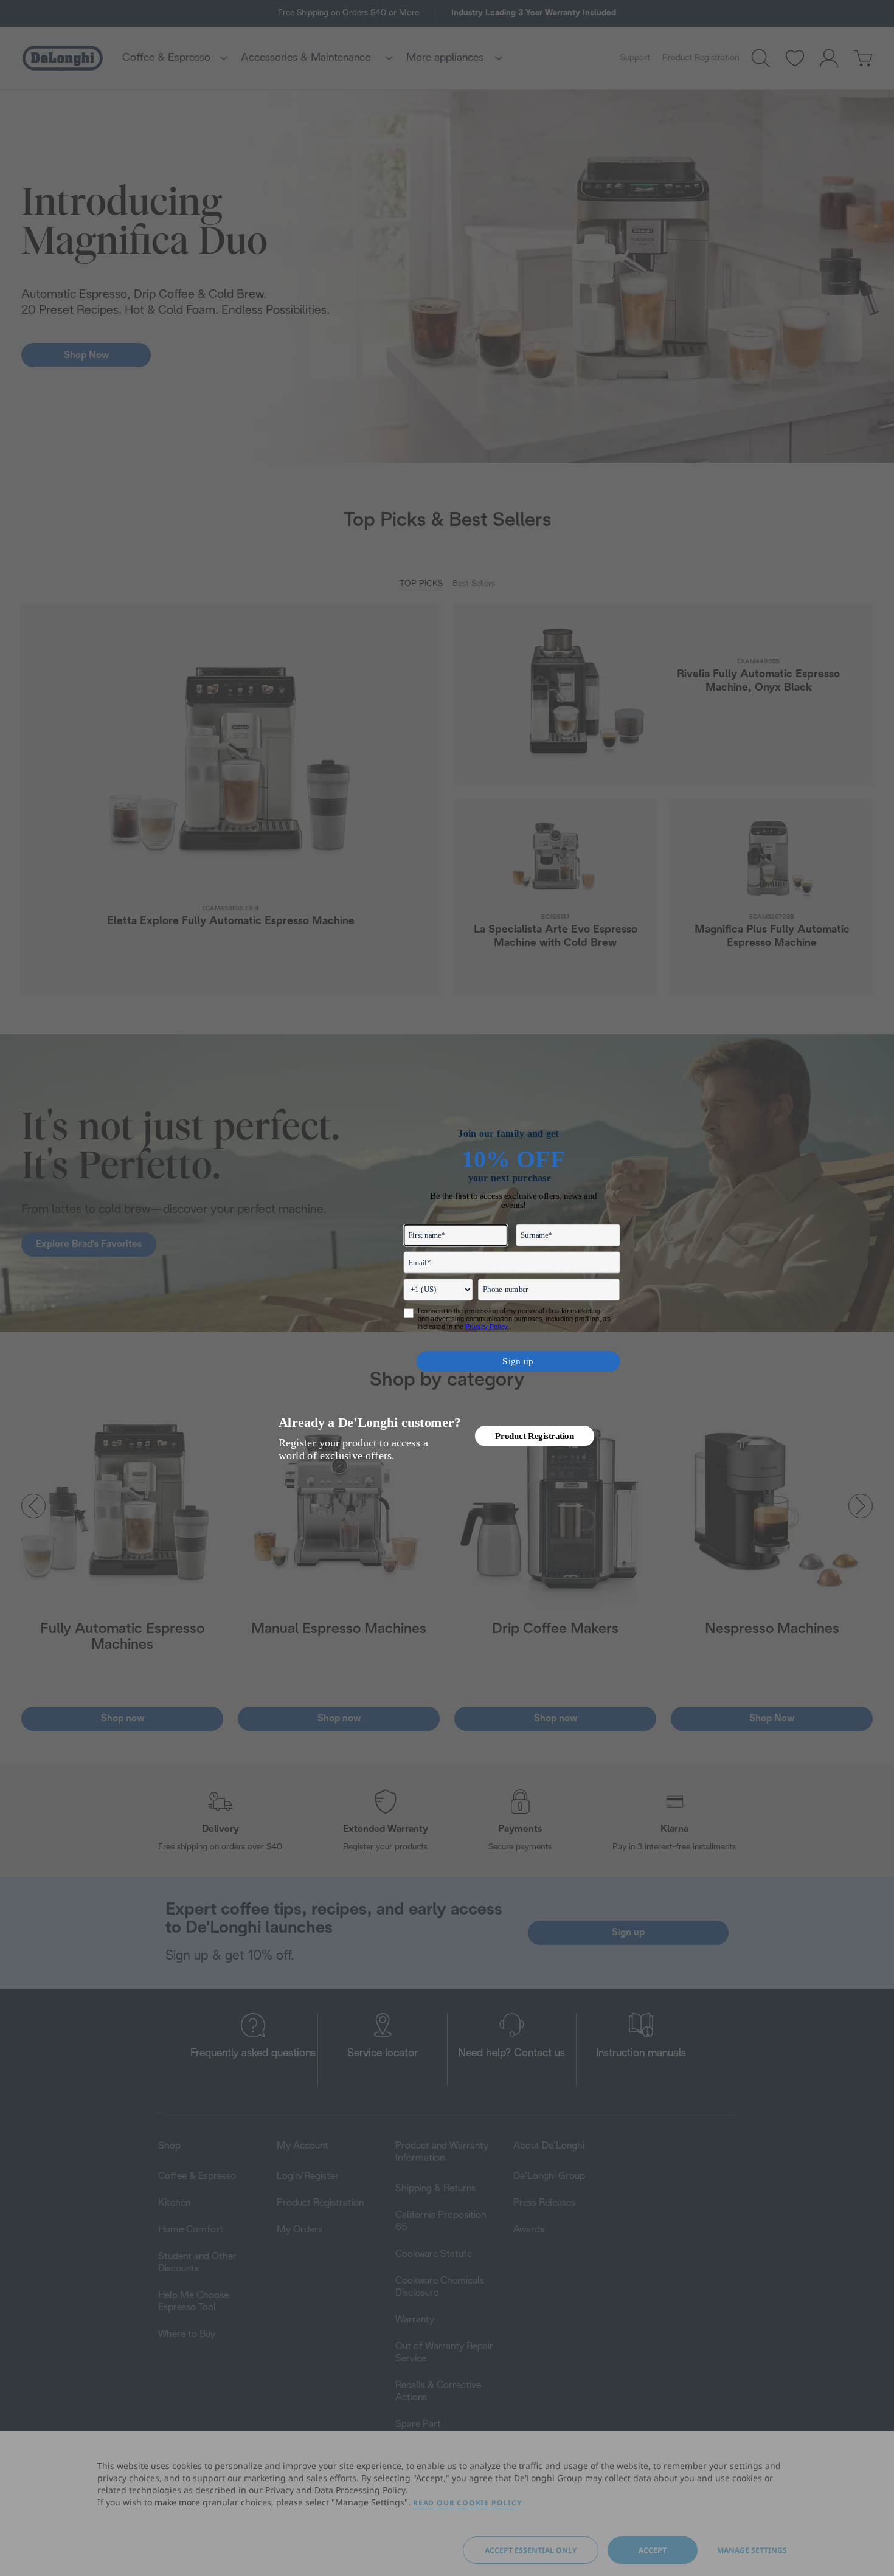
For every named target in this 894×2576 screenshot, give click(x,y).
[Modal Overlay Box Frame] (447, 1288)
